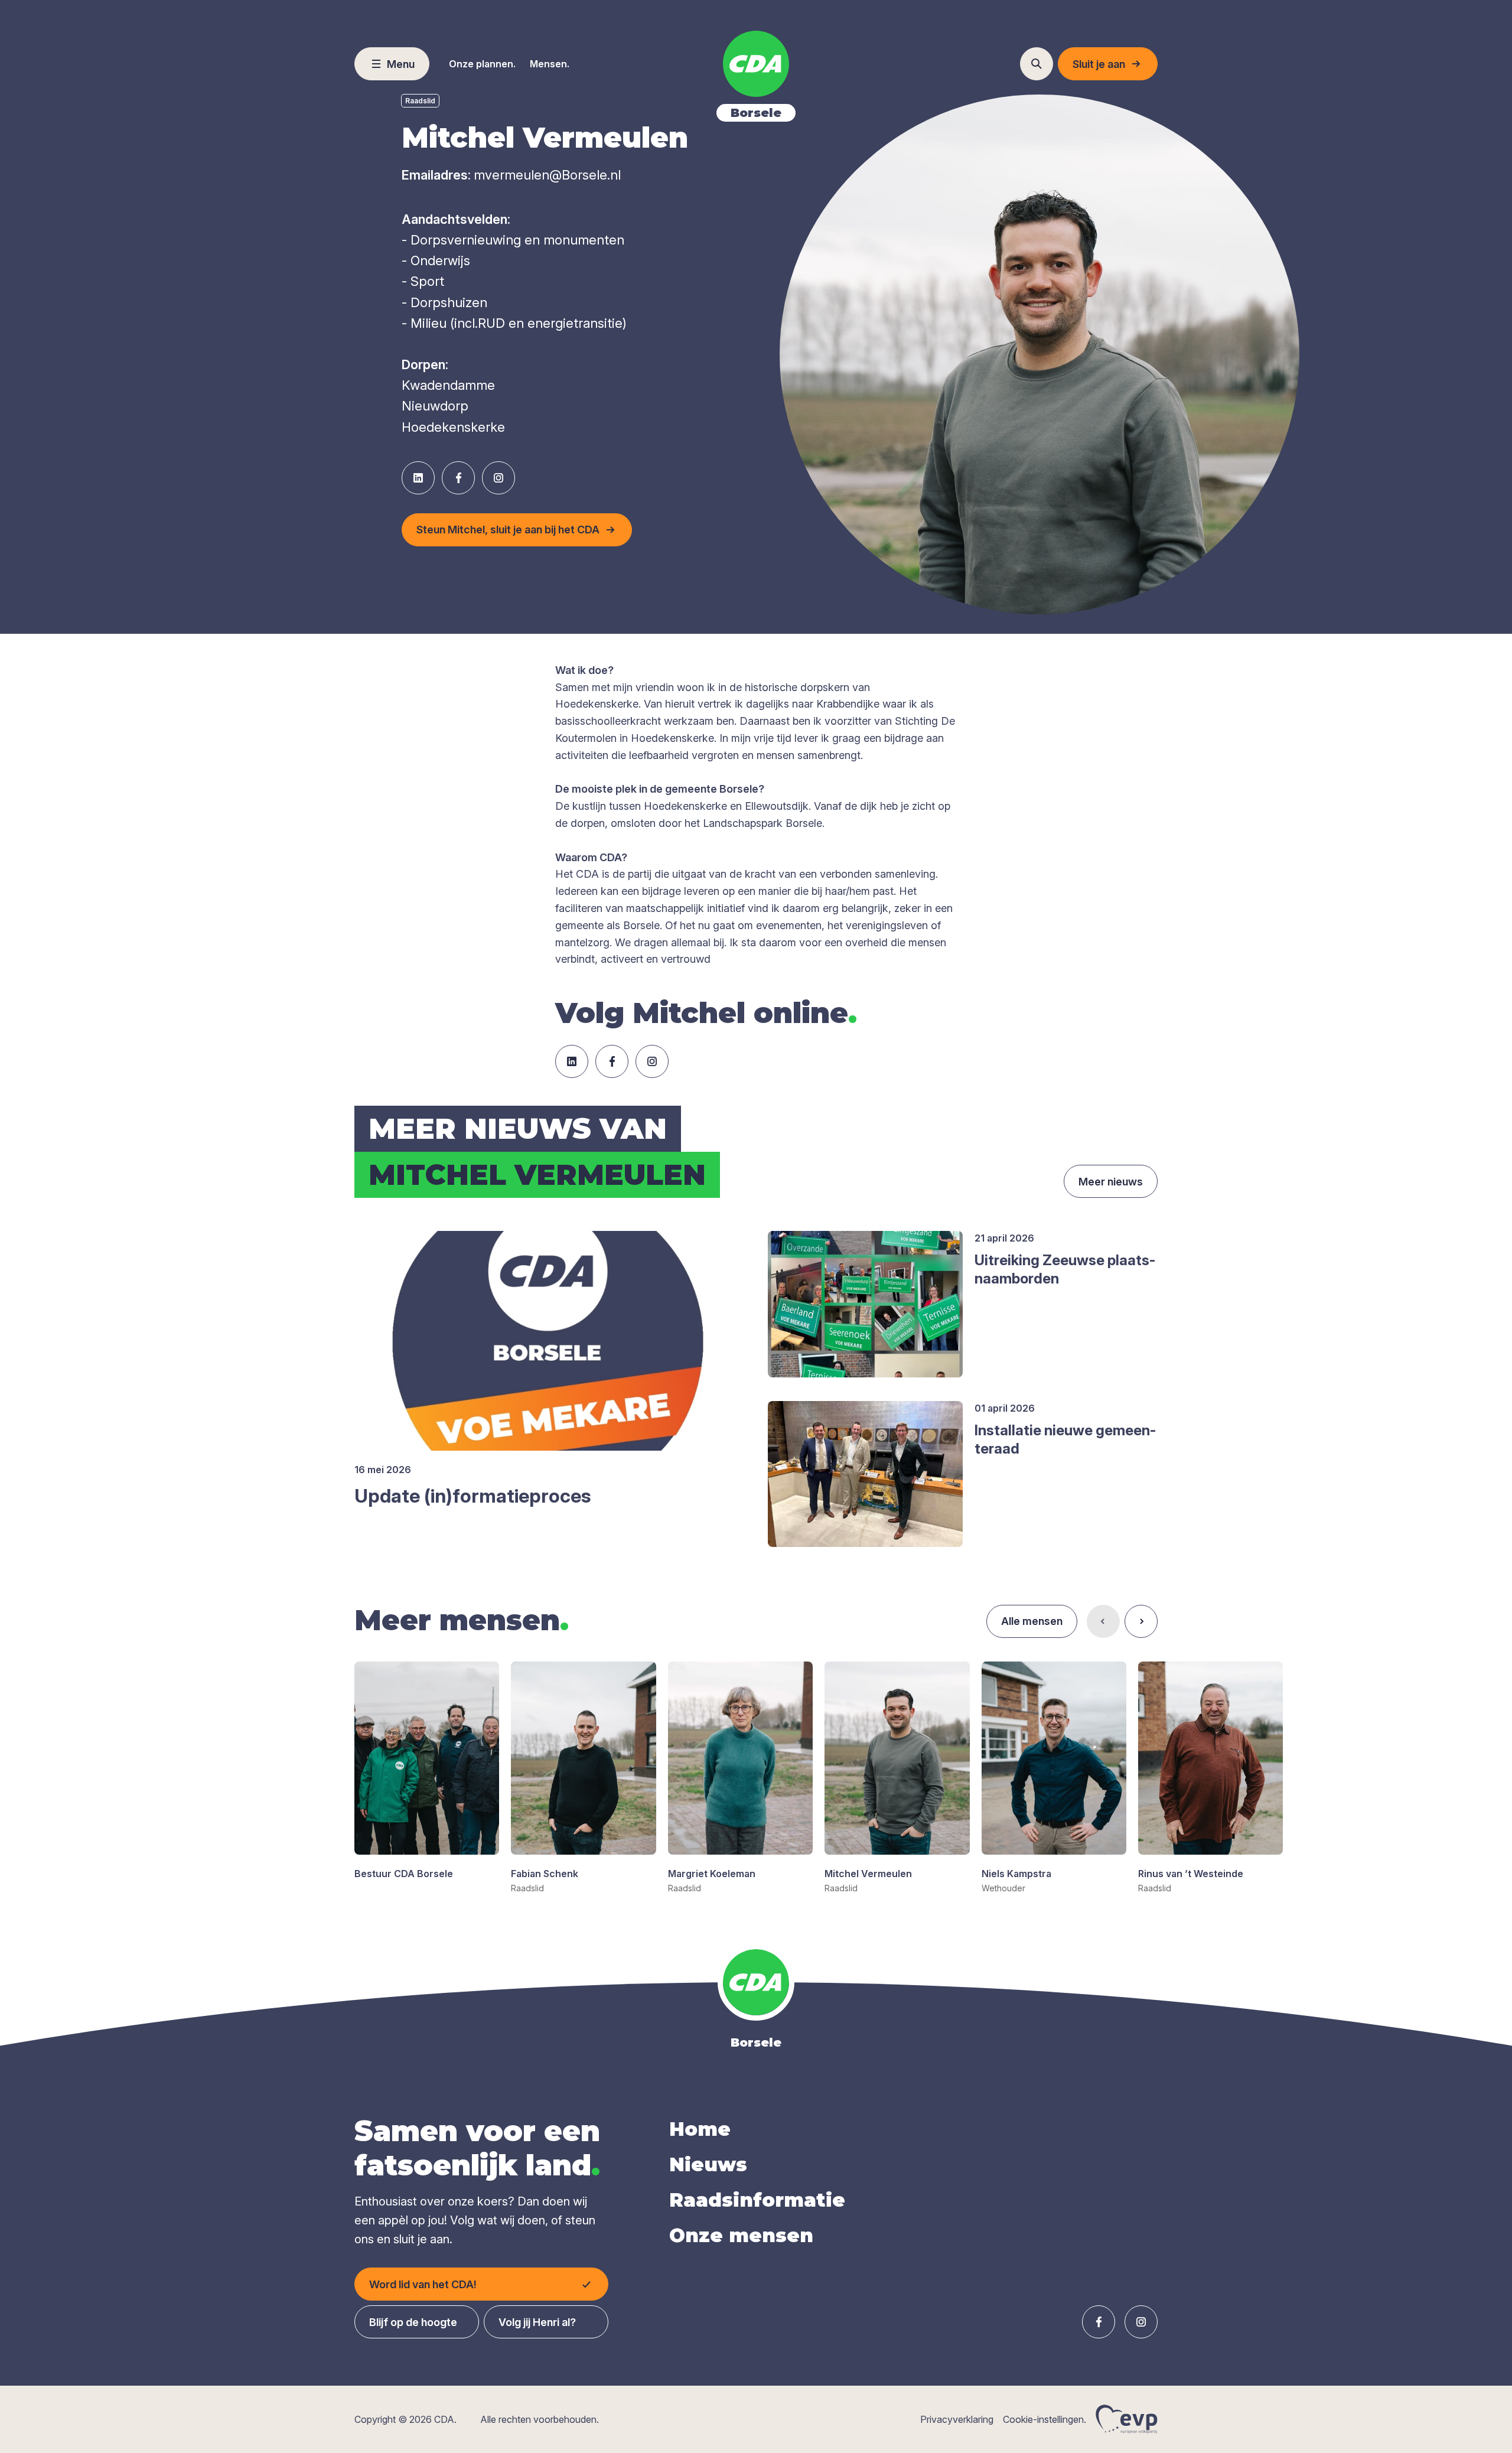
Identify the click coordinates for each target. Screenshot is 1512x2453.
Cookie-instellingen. (1045, 2419)
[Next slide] (1141, 1621)
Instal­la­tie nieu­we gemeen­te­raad (1065, 1439)
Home (700, 2129)
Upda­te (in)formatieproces (472, 1496)
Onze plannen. (482, 64)
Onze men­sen (741, 2235)
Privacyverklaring (957, 2419)
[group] (427, 1771)
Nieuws (708, 2164)
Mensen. (550, 64)
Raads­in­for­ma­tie (757, 2200)
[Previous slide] (1103, 1621)
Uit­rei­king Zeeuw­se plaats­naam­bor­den (1065, 1269)
